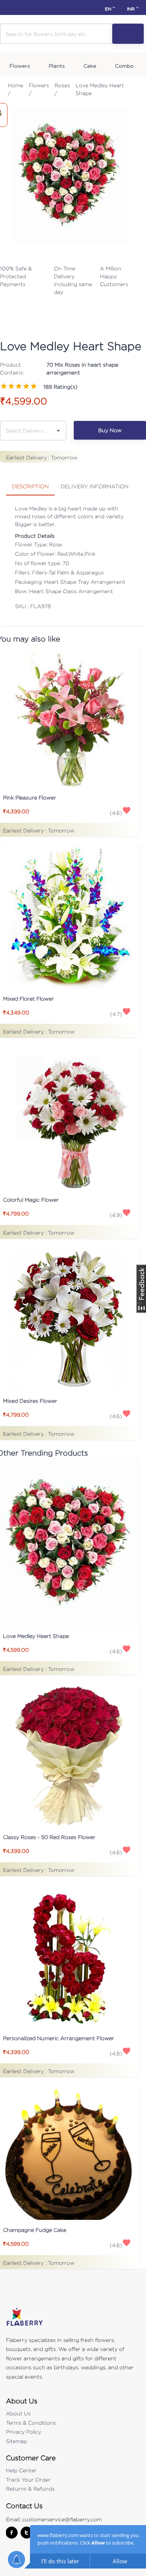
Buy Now (110, 430)
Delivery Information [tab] (95, 486)
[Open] (58, 431)
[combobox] (28, 430)
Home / (16, 89)
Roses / (62, 89)
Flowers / (39, 89)
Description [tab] (30, 486)
